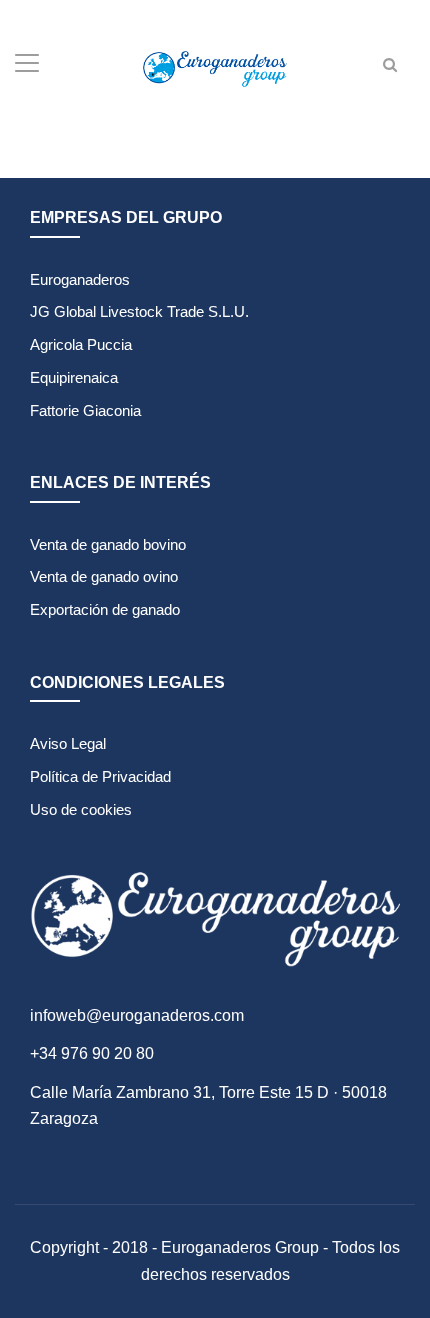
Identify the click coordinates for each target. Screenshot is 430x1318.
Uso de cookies (81, 809)
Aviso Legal (68, 743)
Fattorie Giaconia (85, 410)
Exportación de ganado (105, 609)
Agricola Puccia (81, 344)
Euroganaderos (80, 279)
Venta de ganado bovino (108, 544)
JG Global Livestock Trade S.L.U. (139, 311)
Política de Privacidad (100, 776)
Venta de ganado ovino (104, 576)
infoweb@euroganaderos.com (137, 1015)
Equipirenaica (74, 377)
